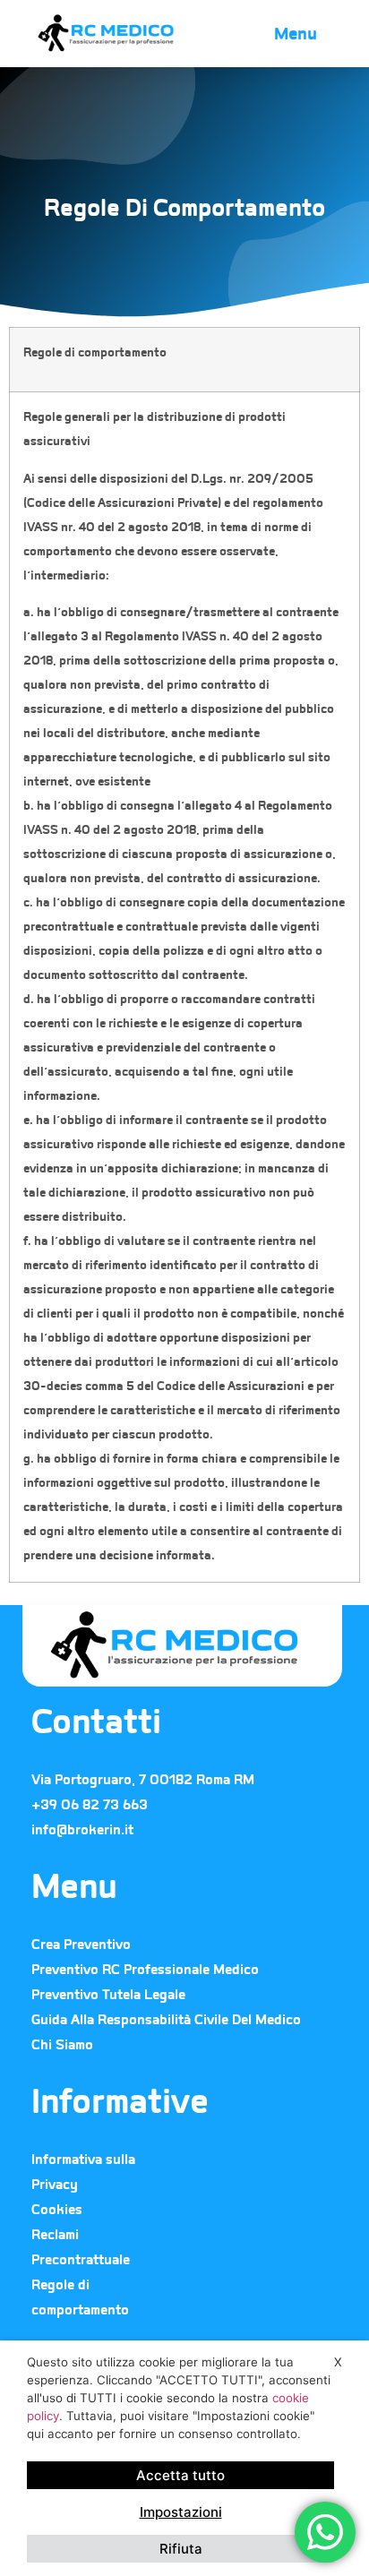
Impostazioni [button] (181, 2512)
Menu (296, 34)
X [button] (338, 2362)
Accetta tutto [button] (180, 2475)
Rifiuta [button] (181, 2549)
